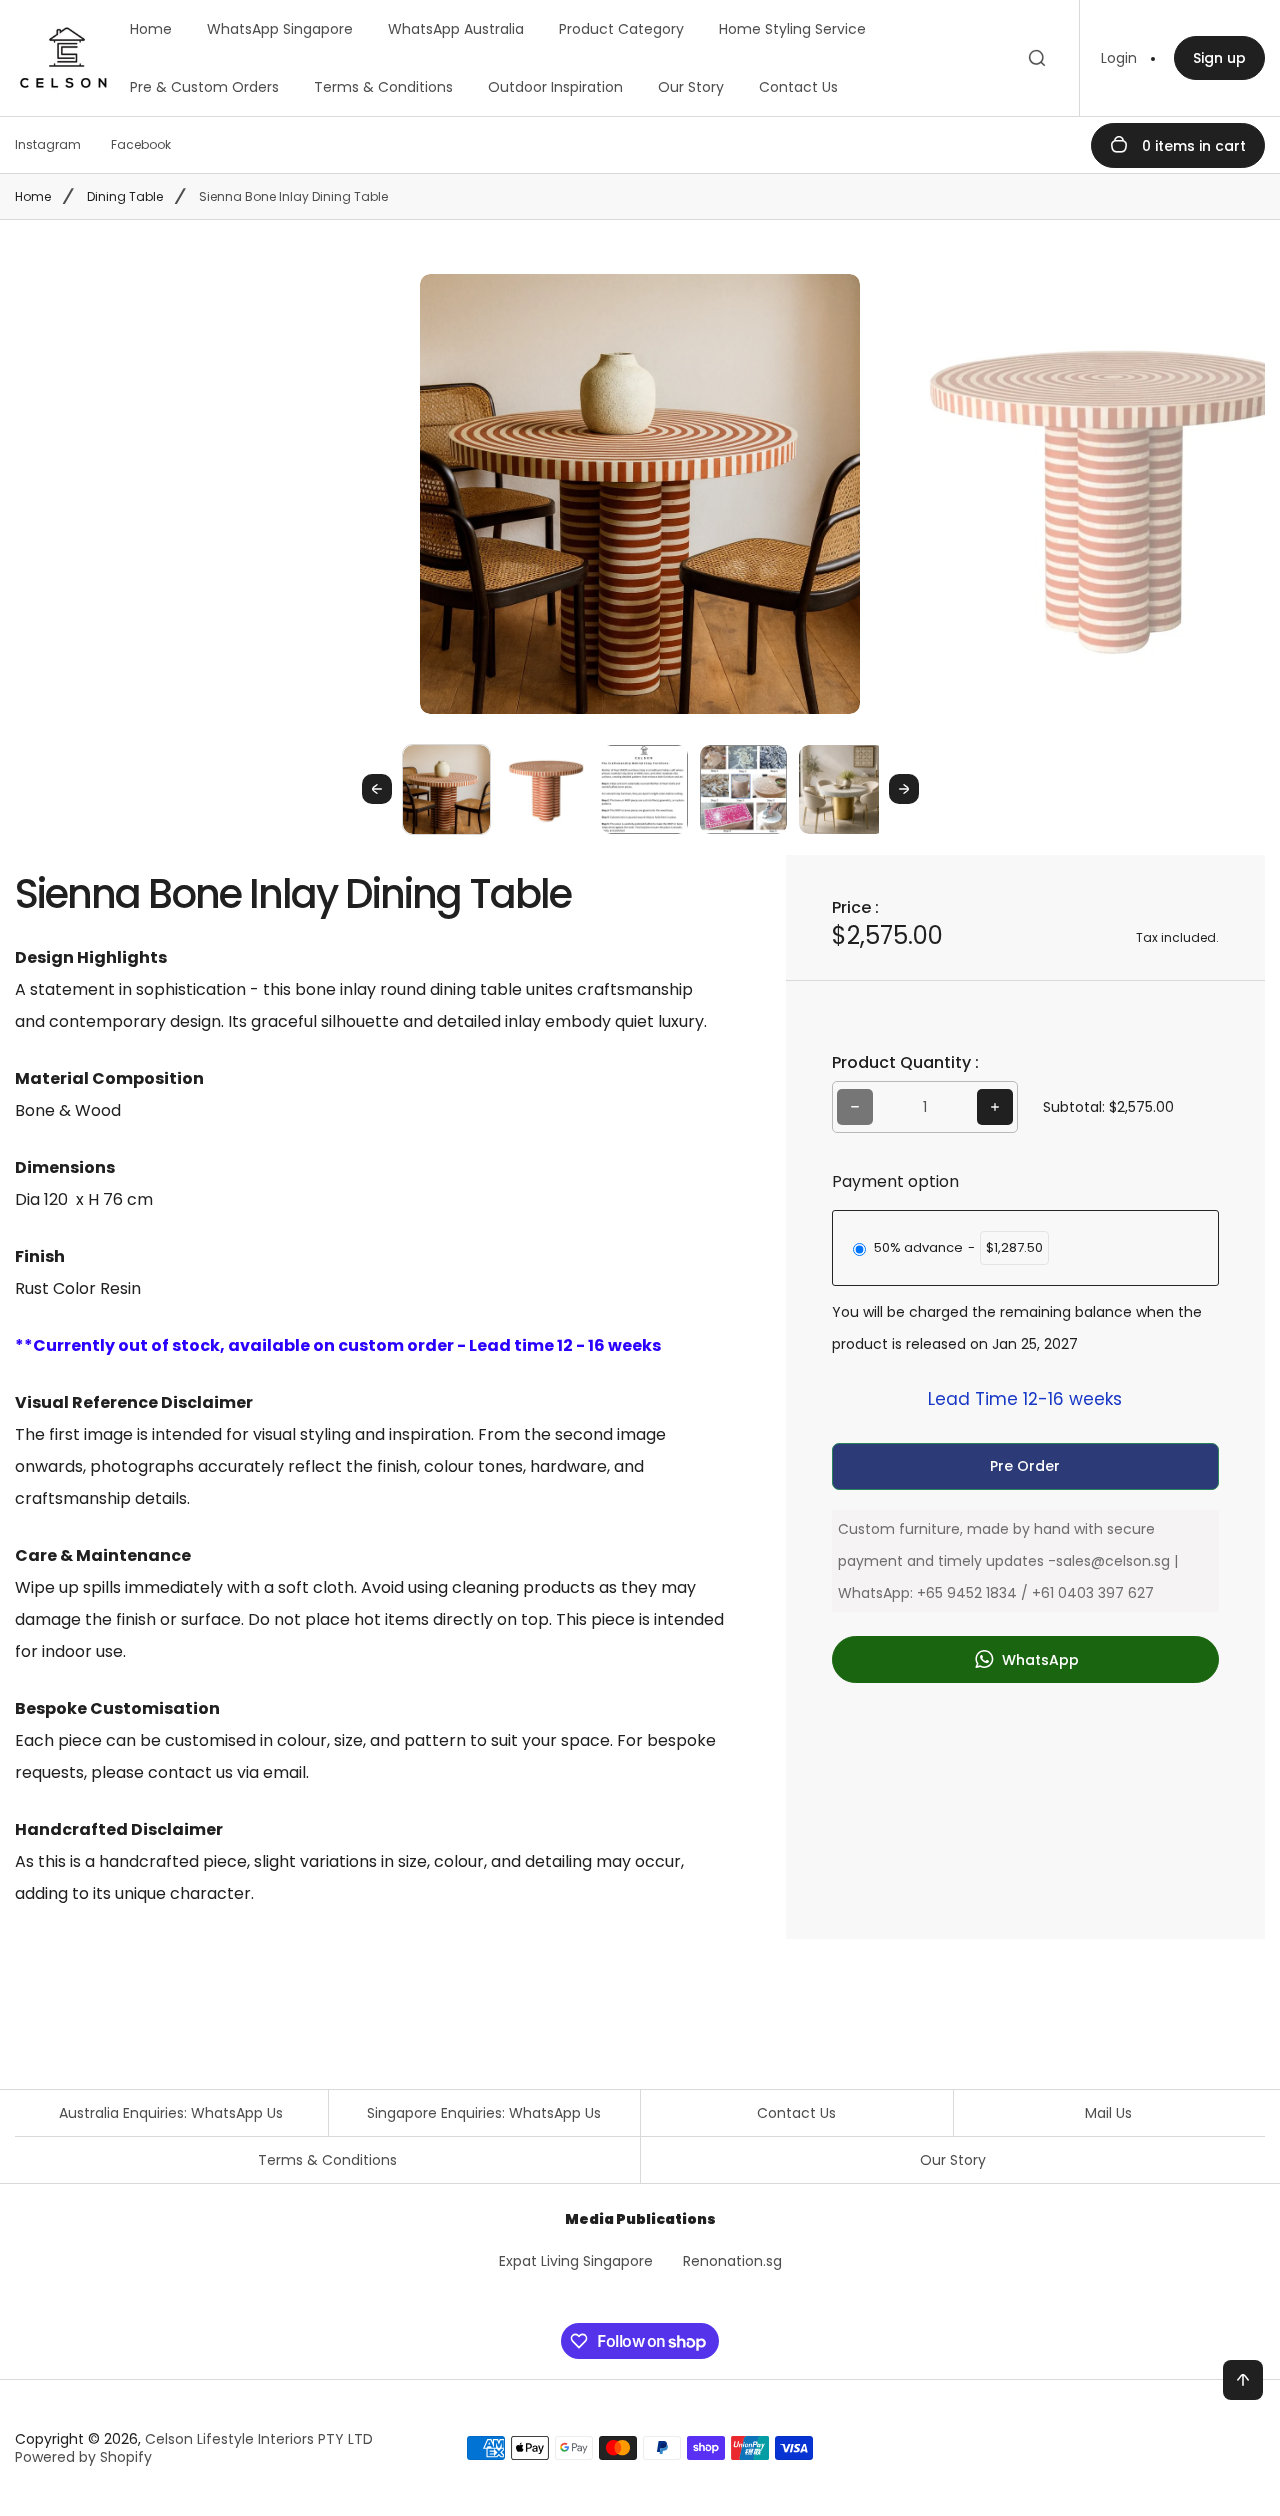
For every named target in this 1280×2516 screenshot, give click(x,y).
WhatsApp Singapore (280, 29)
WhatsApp (1038, 1660)
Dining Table (125, 196)
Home (151, 29)
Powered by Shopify (83, 2457)
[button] (446, 788)
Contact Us (798, 87)
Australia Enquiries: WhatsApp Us (171, 2113)
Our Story (691, 87)
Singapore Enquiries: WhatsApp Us (484, 2113)
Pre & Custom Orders (204, 87)
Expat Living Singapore (576, 2261)
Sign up (1219, 58)
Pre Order (1025, 1466)
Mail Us (1108, 2113)
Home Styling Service (792, 29)
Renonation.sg (732, 2261)
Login (1119, 58)
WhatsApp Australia (456, 29)
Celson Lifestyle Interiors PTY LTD (259, 2439)
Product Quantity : (905, 1062)
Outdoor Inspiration (555, 87)
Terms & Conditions (383, 87)
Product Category (621, 29)
